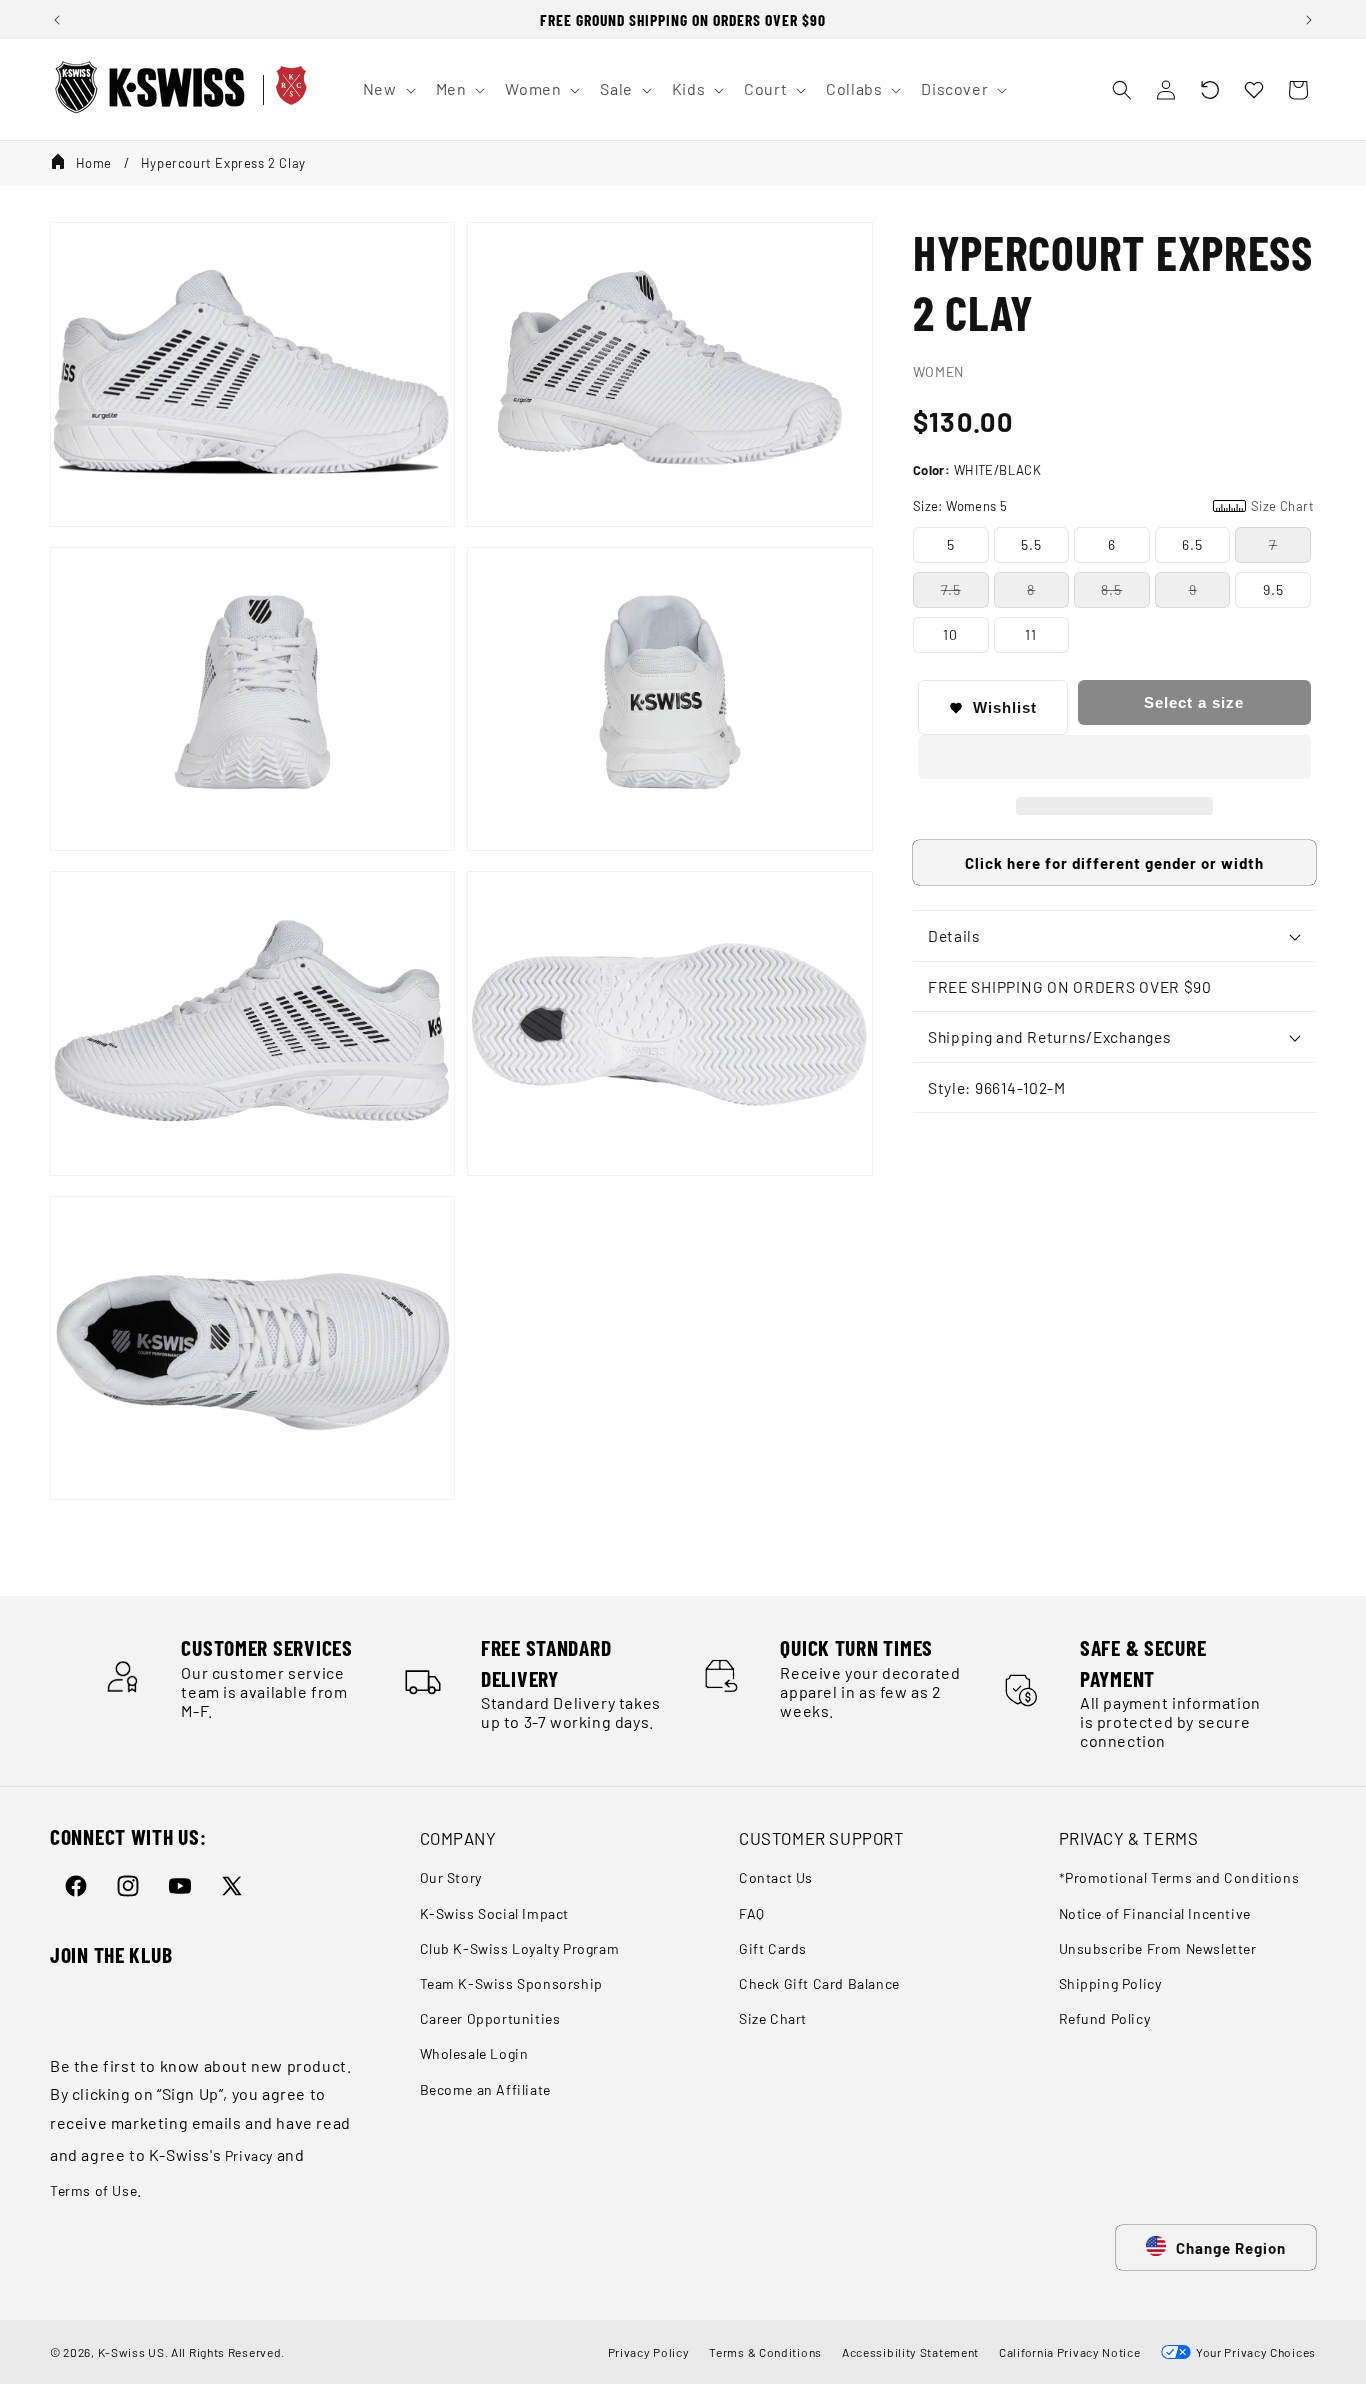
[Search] (1122, 90)
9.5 (1273, 589)
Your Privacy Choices (1253, 2352)
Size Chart (773, 2018)
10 (950, 634)
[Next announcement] (1309, 20)
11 (1031, 634)
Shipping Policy (1110, 1983)
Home (94, 163)
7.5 (951, 589)
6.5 (1192, 544)
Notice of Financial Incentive (1155, 1913)
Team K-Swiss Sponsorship (511, 1983)
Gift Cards (773, 1948)
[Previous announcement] (57, 20)
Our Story (451, 1878)
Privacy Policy (649, 2352)
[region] (683, 19)
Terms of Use (93, 2190)
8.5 (1111, 589)
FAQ (752, 1913)
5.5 (1031, 544)
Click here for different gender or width (1114, 863)
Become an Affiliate (485, 2089)
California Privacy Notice (1070, 2352)
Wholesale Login (474, 2054)
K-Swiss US (131, 2352)
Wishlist (1005, 707)
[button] (1210, 90)
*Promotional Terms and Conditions (1179, 1878)
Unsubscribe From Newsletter (1158, 1948)
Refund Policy (1105, 2018)
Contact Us (776, 1878)
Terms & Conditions (765, 2352)
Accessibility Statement (910, 2352)
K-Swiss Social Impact (495, 1913)
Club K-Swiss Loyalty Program (520, 1948)
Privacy (249, 2155)
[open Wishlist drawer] (1254, 90)
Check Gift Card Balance (819, 1983)
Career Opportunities (490, 2018)
